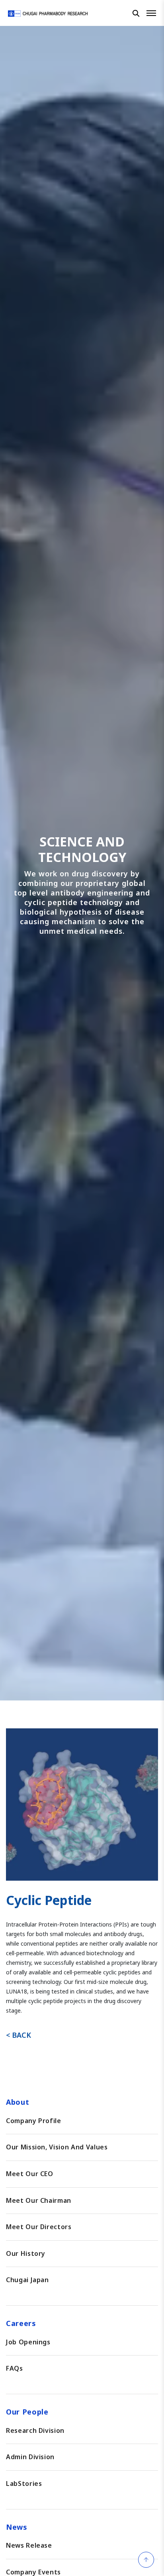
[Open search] (136, 13)
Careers (21, 2323)
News (17, 2527)
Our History (26, 2253)
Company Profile (34, 2121)
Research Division (35, 2430)
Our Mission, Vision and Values (57, 2147)
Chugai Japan (27, 2280)
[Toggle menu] (151, 13)
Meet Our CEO (30, 2174)
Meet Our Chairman (39, 2200)
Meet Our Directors (39, 2227)
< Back (19, 2035)
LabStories (24, 2484)
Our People (27, 2412)
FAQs (15, 2368)
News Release (29, 2545)
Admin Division (30, 2457)
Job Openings (28, 2342)
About (18, 2102)
